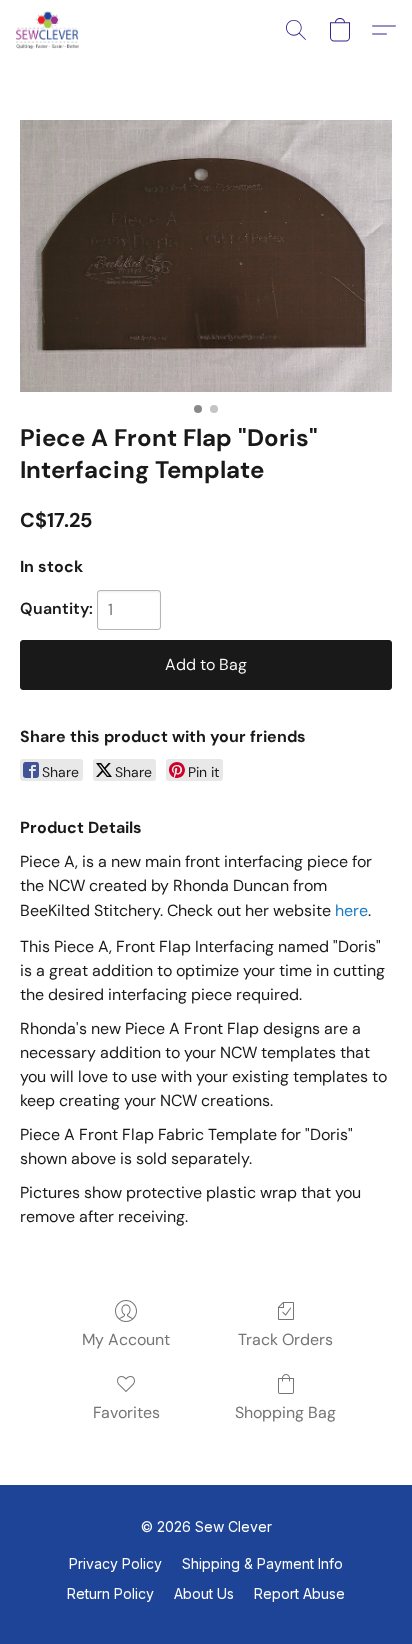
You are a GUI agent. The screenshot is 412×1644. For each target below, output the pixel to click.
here (351, 910)
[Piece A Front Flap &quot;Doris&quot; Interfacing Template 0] (206, 256)
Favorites (126, 1412)
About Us (204, 1593)
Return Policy (110, 1593)
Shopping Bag (285, 1412)
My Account (126, 1339)
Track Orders (285, 1339)
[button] (49, 30)
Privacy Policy (115, 1563)
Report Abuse (299, 1593)
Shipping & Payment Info (262, 1563)
